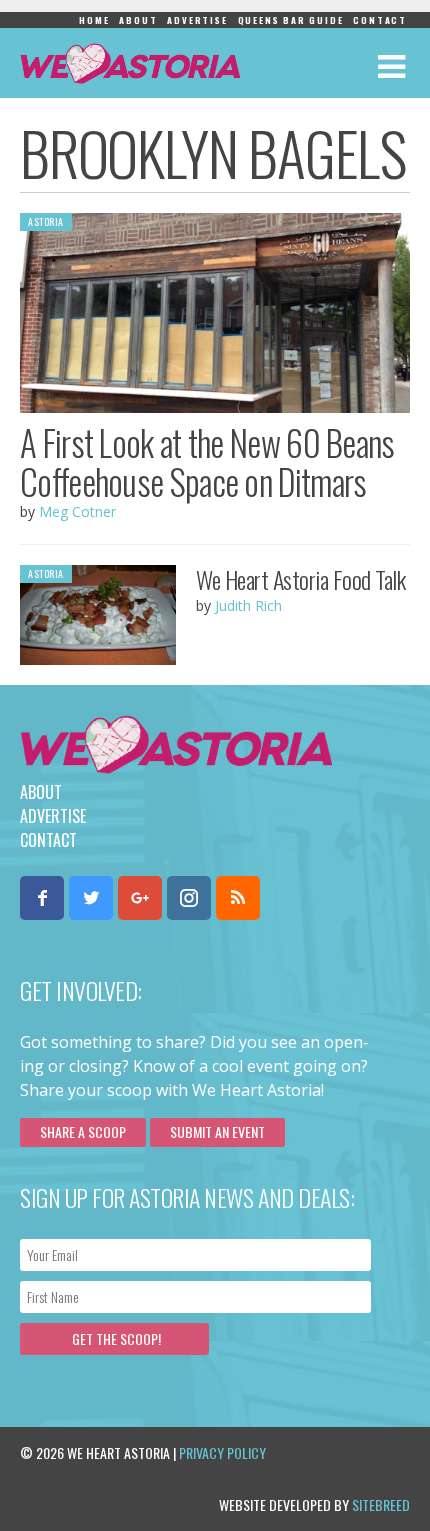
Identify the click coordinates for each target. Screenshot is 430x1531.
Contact (380, 20)
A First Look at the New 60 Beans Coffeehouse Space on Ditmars (207, 461)
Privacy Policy (222, 1452)
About (138, 20)
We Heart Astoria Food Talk (301, 579)
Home (94, 20)
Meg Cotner (77, 511)
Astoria (46, 221)
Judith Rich (248, 605)
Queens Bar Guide (291, 20)
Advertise (197, 20)
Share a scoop (83, 1131)
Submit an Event (217, 1131)
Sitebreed (381, 1504)
